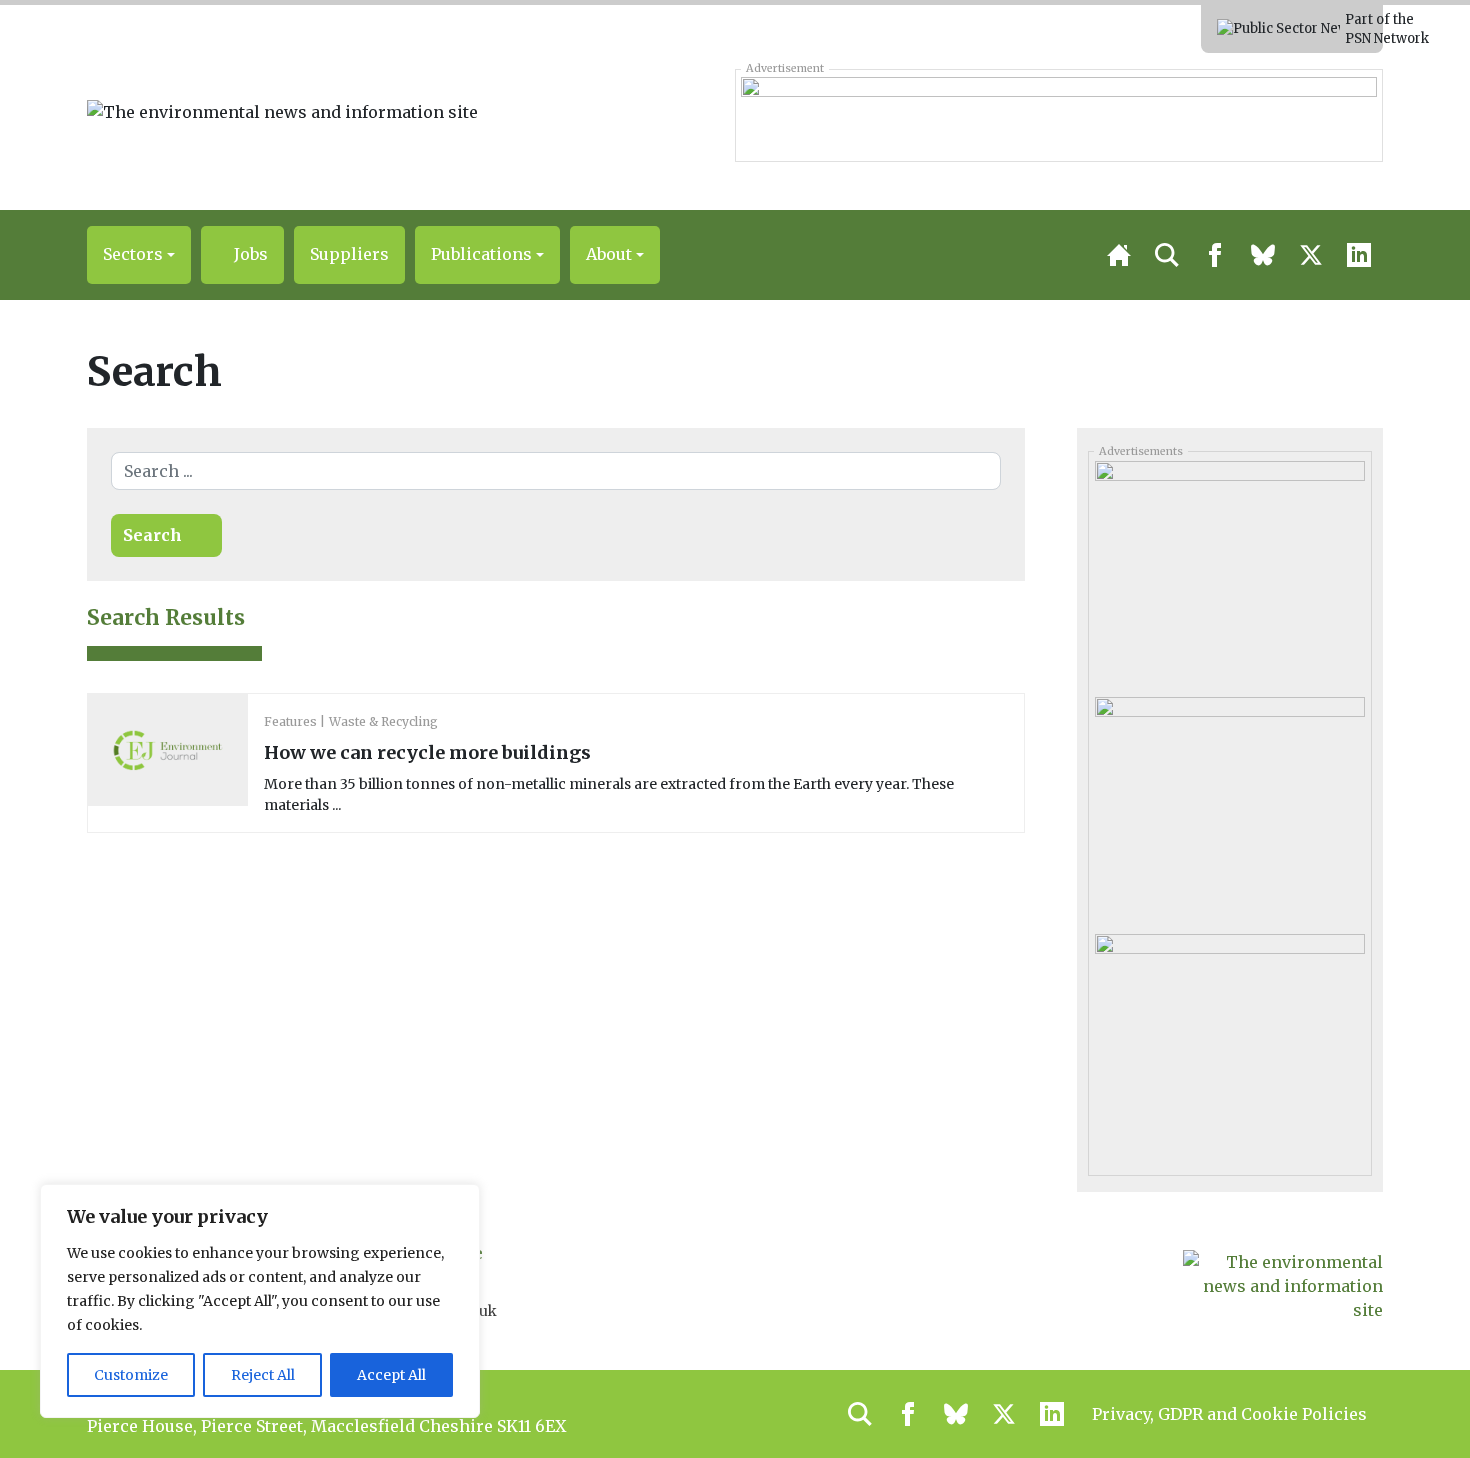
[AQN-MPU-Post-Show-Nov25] (1229, 808)
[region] (260, 1301)
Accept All (391, 1375)
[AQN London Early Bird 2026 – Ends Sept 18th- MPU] (1229, 572)
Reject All (263, 1375)
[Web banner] (1058, 115)
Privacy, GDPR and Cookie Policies (1229, 1414)
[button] (139, 255)
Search (152, 535)
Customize (131, 1375)
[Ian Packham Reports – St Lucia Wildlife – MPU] (1229, 1044)
